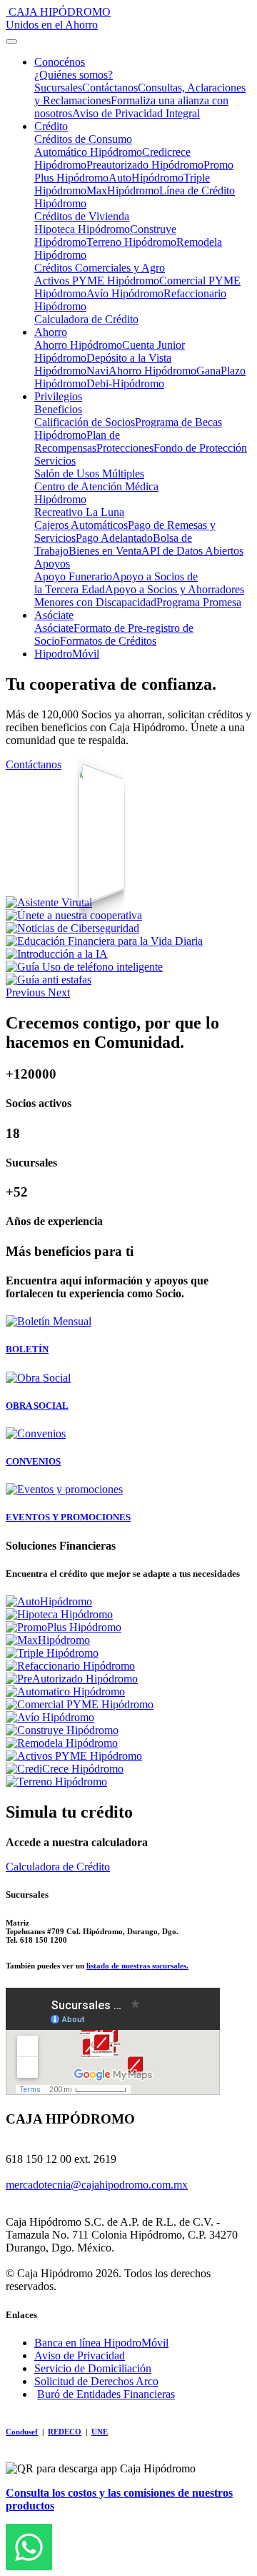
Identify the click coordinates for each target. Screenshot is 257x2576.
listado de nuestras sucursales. (137, 1966)
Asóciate (54, 615)
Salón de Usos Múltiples (89, 474)
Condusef (22, 2432)
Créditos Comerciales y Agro (100, 268)
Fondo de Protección (200, 448)
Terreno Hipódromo (131, 242)
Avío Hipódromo (125, 293)
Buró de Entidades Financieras (106, 2394)
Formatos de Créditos (108, 641)
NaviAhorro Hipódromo (141, 371)
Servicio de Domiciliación (93, 2368)
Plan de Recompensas (77, 441)
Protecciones (125, 448)
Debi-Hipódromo (125, 383)
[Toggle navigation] (11, 41)
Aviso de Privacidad (80, 2355)
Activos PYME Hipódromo (97, 281)
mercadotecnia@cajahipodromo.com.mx (97, 2185)
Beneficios (58, 409)
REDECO (65, 2432)
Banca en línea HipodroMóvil (101, 2343)
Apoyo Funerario (73, 576)
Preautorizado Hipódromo (145, 165)
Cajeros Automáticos (81, 525)
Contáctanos (110, 88)
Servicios (55, 461)
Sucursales (58, 88)
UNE (100, 2432)
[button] (27, 992)
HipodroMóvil (67, 654)
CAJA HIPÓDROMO (58, 18)
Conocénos (60, 62)
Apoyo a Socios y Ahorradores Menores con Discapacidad (139, 596)
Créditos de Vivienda (82, 216)
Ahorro (51, 332)
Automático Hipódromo (88, 152)
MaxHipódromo (123, 190)
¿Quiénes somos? (74, 75)
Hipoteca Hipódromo (82, 229)
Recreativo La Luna (79, 512)
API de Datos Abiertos (192, 551)
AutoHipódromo (146, 178)
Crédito (51, 126)
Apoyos (52, 564)
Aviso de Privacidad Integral (136, 113)
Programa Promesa (199, 602)
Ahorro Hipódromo (78, 345)
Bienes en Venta (105, 551)
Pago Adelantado (114, 538)
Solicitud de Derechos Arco (96, 2381)
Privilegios (58, 396)
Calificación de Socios (85, 422)
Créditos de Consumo (83, 139)
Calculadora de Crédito (86, 319)
